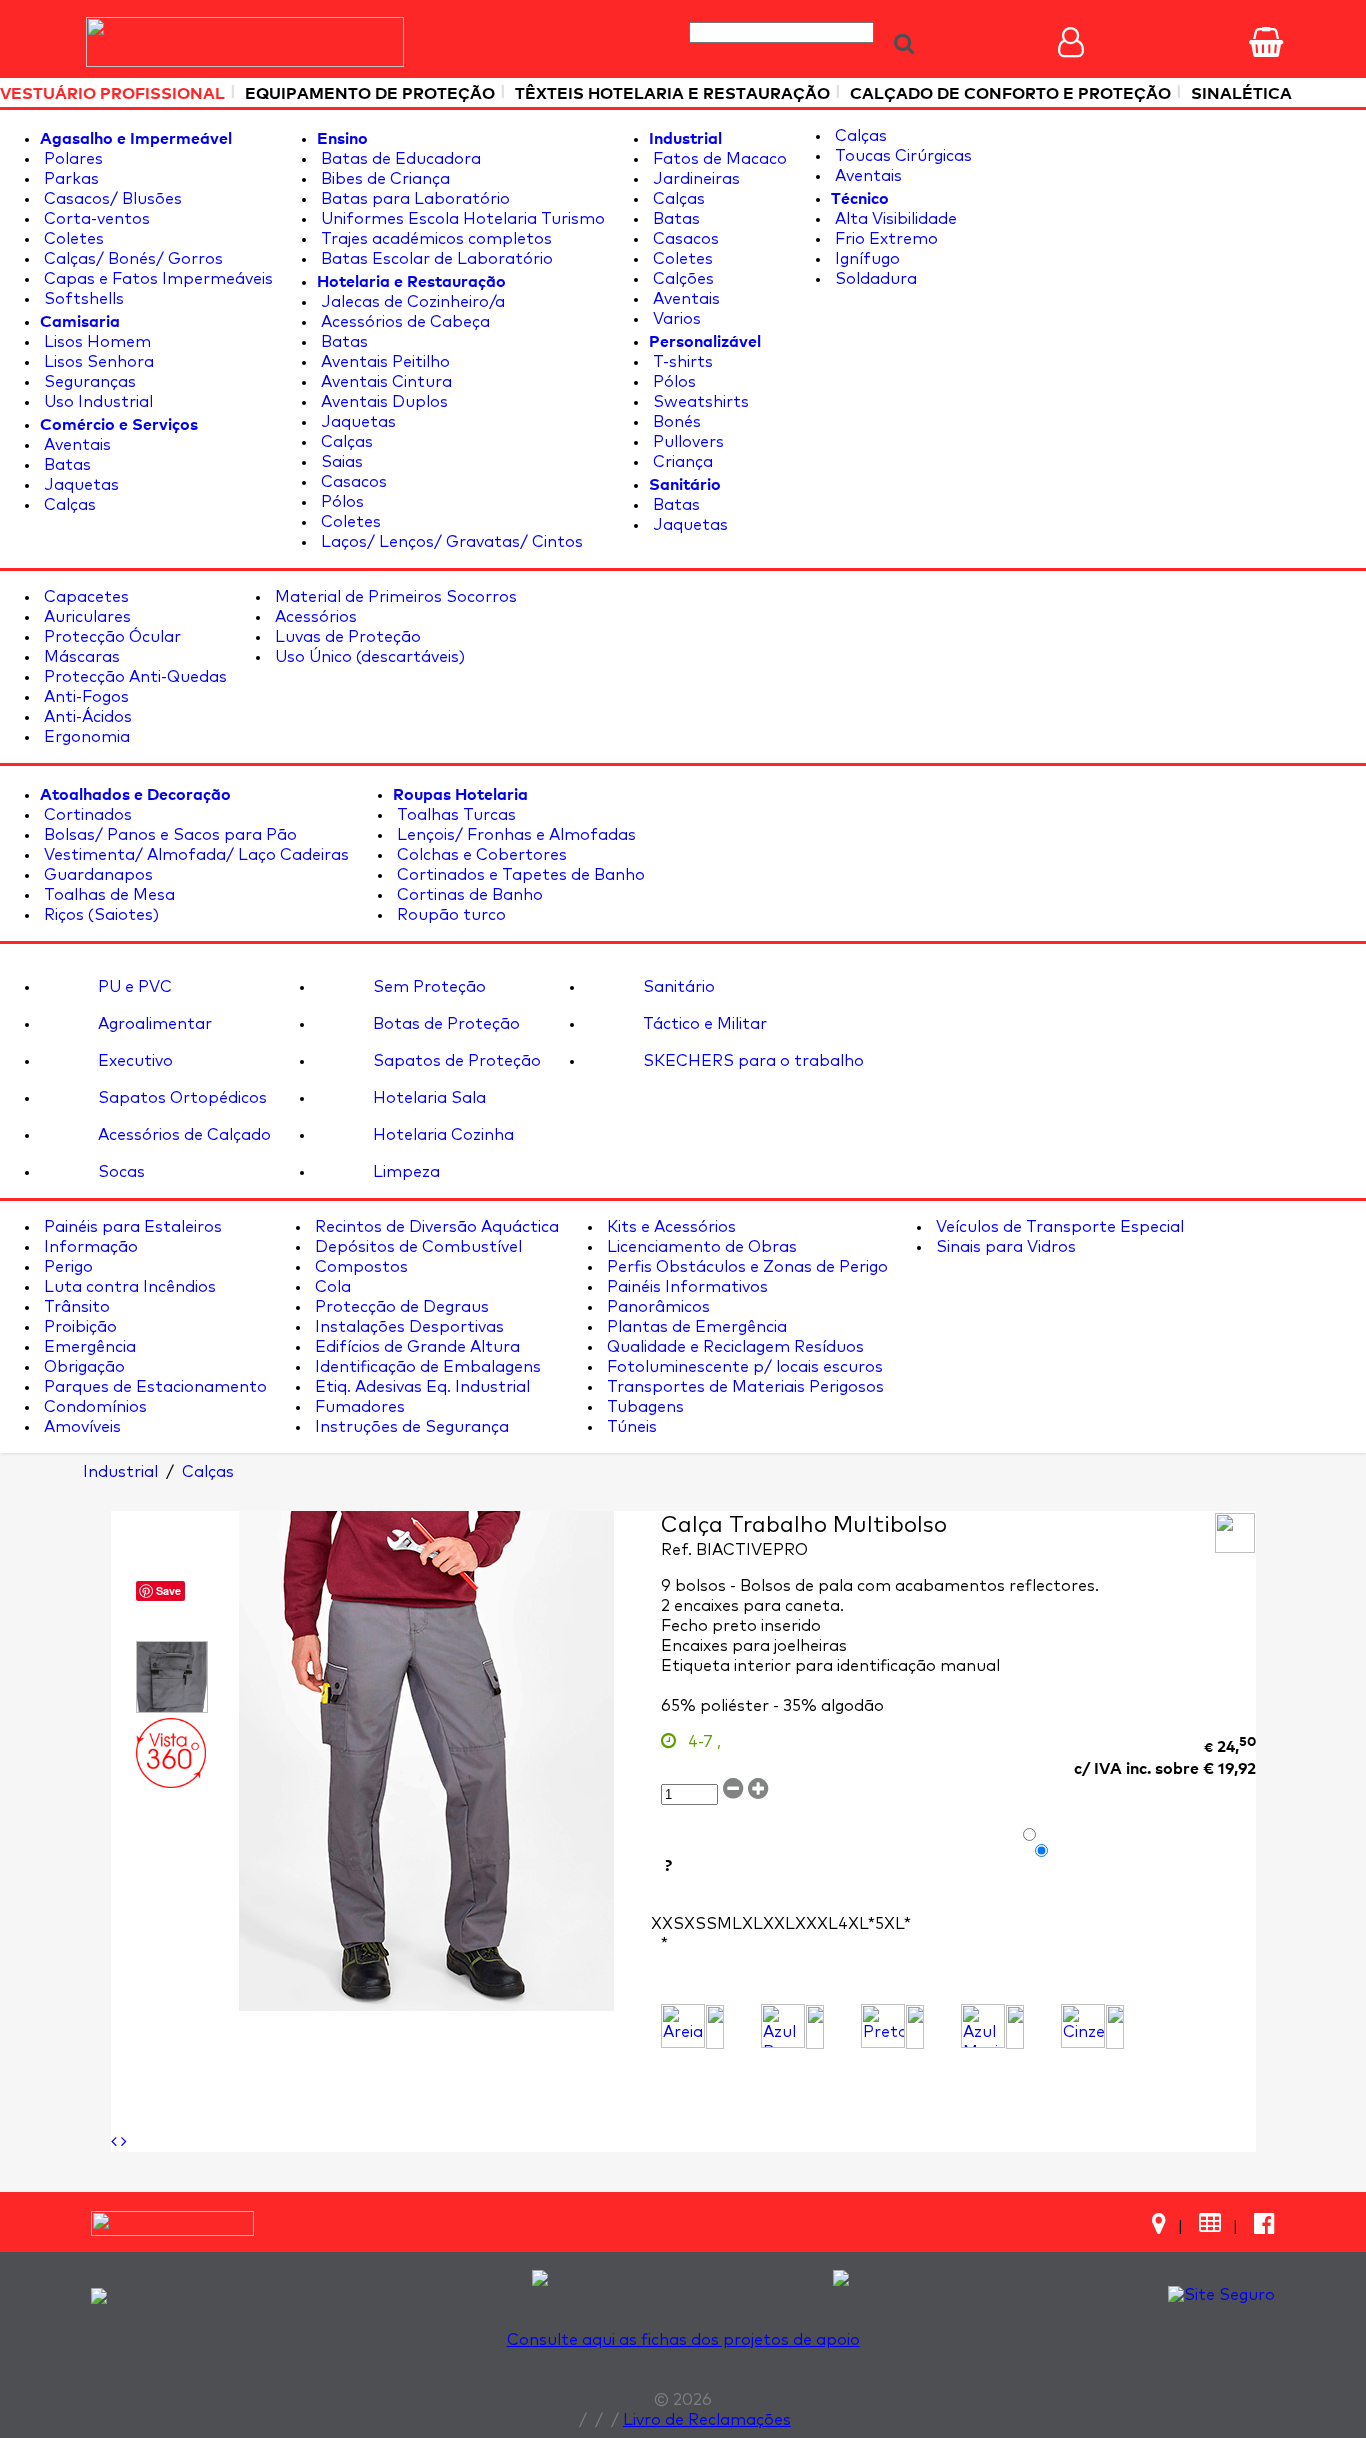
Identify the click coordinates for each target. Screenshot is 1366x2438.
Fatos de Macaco (718, 159)
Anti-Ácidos (86, 717)
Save (168, 1590)
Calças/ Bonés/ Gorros (131, 259)
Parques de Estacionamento (153, 1387)
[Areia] (683, 2026)
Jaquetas (79, 485)
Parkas (69, 179)
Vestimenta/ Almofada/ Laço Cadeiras (194, 855)
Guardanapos (96, 875)
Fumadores (358, 1407)
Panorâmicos (656, 1307)
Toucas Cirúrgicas (901, 156)
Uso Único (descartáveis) (368, 657)
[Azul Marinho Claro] (983, 2026)
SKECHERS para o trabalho (751, 1061)
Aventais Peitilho (383, 362)
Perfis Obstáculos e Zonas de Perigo (745, 1267)
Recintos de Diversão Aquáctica (435, 1227)
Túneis (630, 1427)
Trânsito (75, 1307)
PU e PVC (133, 987)
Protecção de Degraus (400, 1307)
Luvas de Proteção (346, 637)
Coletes (72, 239)
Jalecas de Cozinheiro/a (411, 302)
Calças (68, 505)
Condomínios (93, 1407)
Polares (71, 159)
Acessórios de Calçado (182, 1135)
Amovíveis (80, 1427)
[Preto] (883, 2026)
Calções (681, 279)
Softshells (82, 299)
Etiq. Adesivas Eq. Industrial (420, 1387)
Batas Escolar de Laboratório (435, 259)
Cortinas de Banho (468, 895)
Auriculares (85, 617)
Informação (89, 1247)
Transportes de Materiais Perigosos (743, 1387)
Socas (119, 1172)
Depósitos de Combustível (416, 1247)
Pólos (340, 502)
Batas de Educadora (399, 159)
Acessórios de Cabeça (403, 322)
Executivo (133, 1061)
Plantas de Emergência (695, 1327)
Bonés (675, 422)
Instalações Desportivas (407, 1327)
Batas (65, 465)
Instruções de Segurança (410, 1427)
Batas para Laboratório (413, 199)
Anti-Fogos (84, 697)
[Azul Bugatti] (783, 2026)
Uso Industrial (96, 402)
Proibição (78, 1327)
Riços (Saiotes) (99, 915)
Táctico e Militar (703, 1024)
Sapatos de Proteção (455, 1061)
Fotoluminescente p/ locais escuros (743, 1367)
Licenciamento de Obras (700, 1247)
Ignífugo (865, 259)
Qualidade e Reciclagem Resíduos (733, 1347)
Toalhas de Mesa (107, 895)
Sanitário (677, 987)
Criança (681, 462)
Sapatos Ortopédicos (180, 1098)
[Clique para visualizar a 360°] (171, 1753)
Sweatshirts (699, 402)
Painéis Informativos (685, 1287)
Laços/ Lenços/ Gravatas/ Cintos (450, 542)
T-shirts (681, 362)
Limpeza (404, 1172)
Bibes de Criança (383, 179)
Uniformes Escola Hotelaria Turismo (461, 219)
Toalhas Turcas (454, 815)
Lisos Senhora (97, 362)
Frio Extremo (884, 239)
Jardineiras (694, 179)
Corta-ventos (95, 219)
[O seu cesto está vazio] (1266, 42)
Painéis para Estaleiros (131, 1227)
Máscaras (80, 657)
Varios (675, 319)
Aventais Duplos (382, 402)
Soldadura (874, 279)
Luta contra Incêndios (128, 1287)
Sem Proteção (427, 987)
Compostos (359, 1267)
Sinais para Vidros (1004, 1247)
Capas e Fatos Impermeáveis (156, 279)
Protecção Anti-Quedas (133, 677)
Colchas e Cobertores (480, 855)
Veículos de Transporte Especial (1058, 1227)
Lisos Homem (95, 342)
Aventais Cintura (384, 382)
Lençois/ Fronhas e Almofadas (514, 835)
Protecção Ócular (110, 637)
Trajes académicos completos (434, 239)
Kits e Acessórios (669, 1227)
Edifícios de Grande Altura (415, 1347)
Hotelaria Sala (427, 1098)
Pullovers (686, 442)
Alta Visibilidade (894, 219)
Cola (331, 1287)
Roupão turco (449, 915)
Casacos (352, 482)
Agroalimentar (153, 1024)
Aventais (75, 445)
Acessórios (314, 617)
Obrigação (82, 1367)
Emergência (88, 1347)
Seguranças (88, 382)
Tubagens (643, 1407)
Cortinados (86, 815)
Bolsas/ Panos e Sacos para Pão (168, 835)
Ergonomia (85, 737)
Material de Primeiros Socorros (394, 597)
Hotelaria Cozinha (441, 1135)
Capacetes (84, 597)
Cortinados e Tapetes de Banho (519, 875)
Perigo (66, 1267)
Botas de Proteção (444, 1024)
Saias (340, 462)
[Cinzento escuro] (1083, 2026)
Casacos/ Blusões (111, 199)
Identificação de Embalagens (426, 1367)
